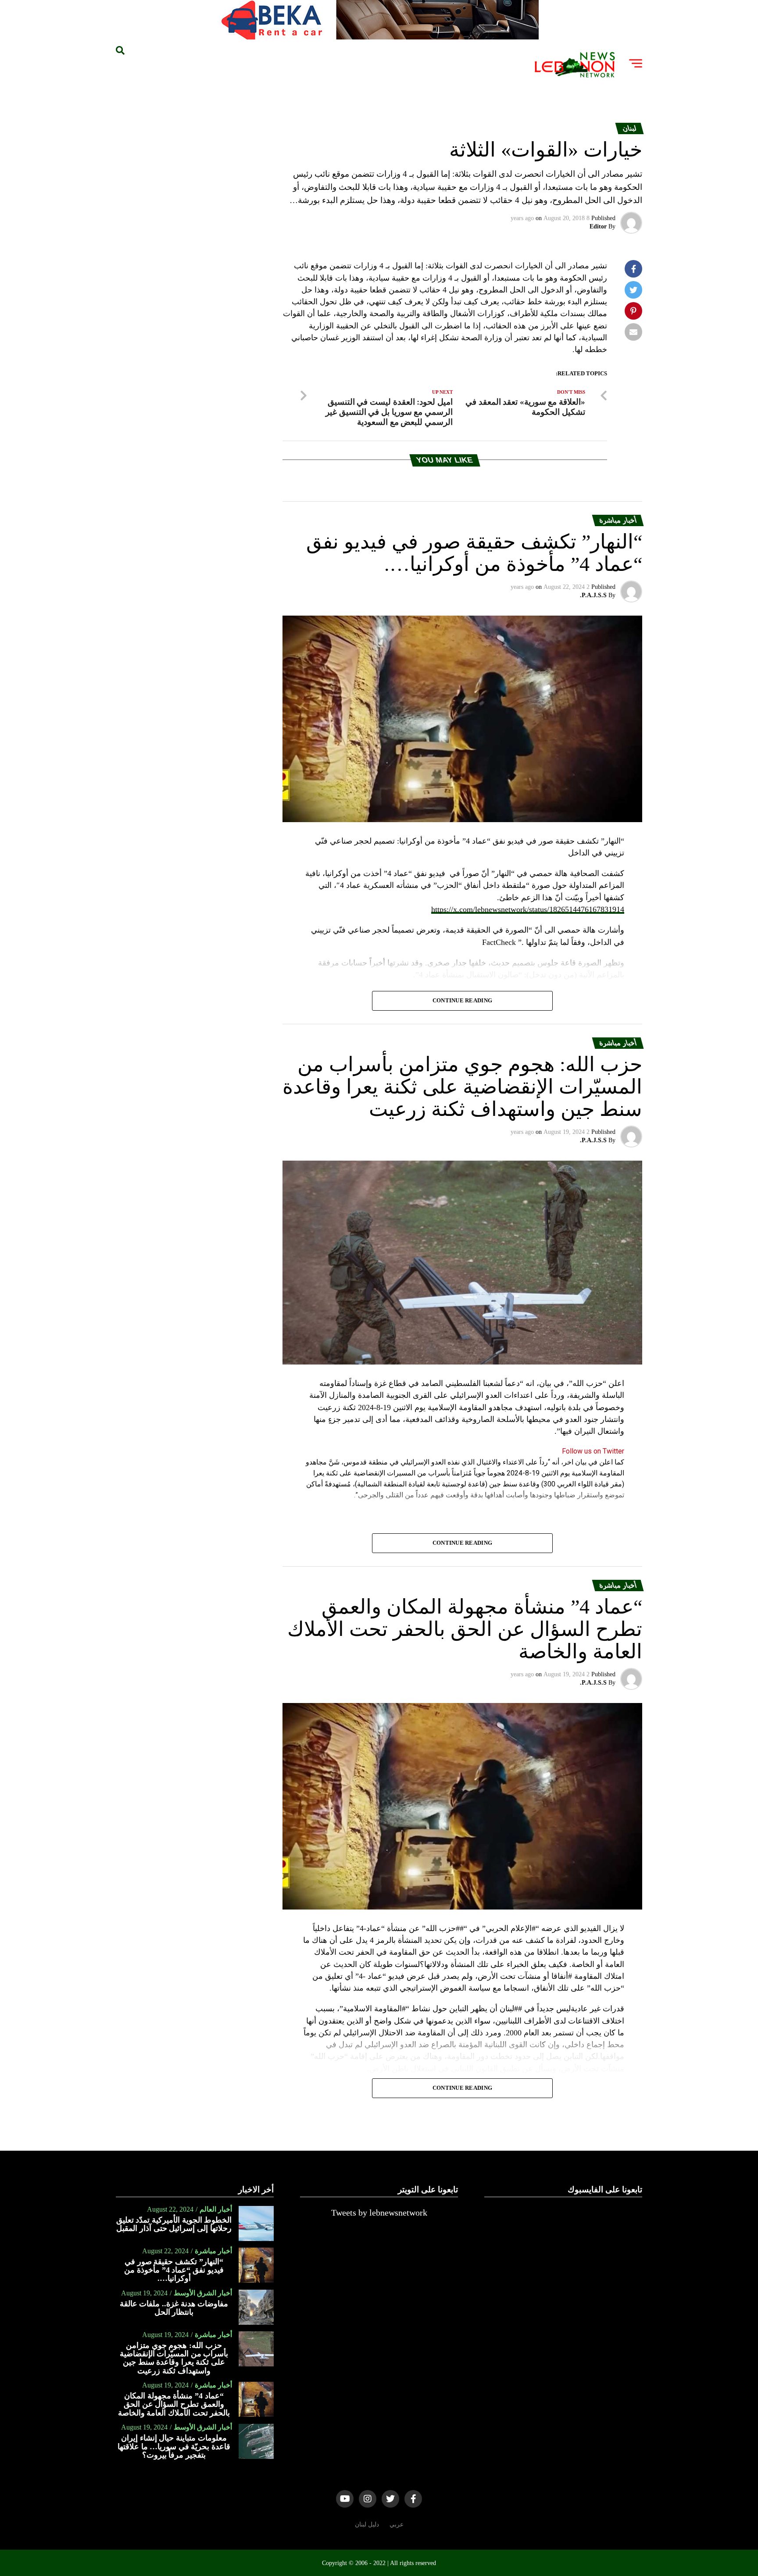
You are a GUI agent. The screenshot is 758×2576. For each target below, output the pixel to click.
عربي (397, 2524)
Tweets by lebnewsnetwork (379, 2213)
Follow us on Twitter (593, 1451)
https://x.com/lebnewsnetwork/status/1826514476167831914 (528, 909)
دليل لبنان (367, 2524)
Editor (598, 226)
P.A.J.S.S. (593, 595)
